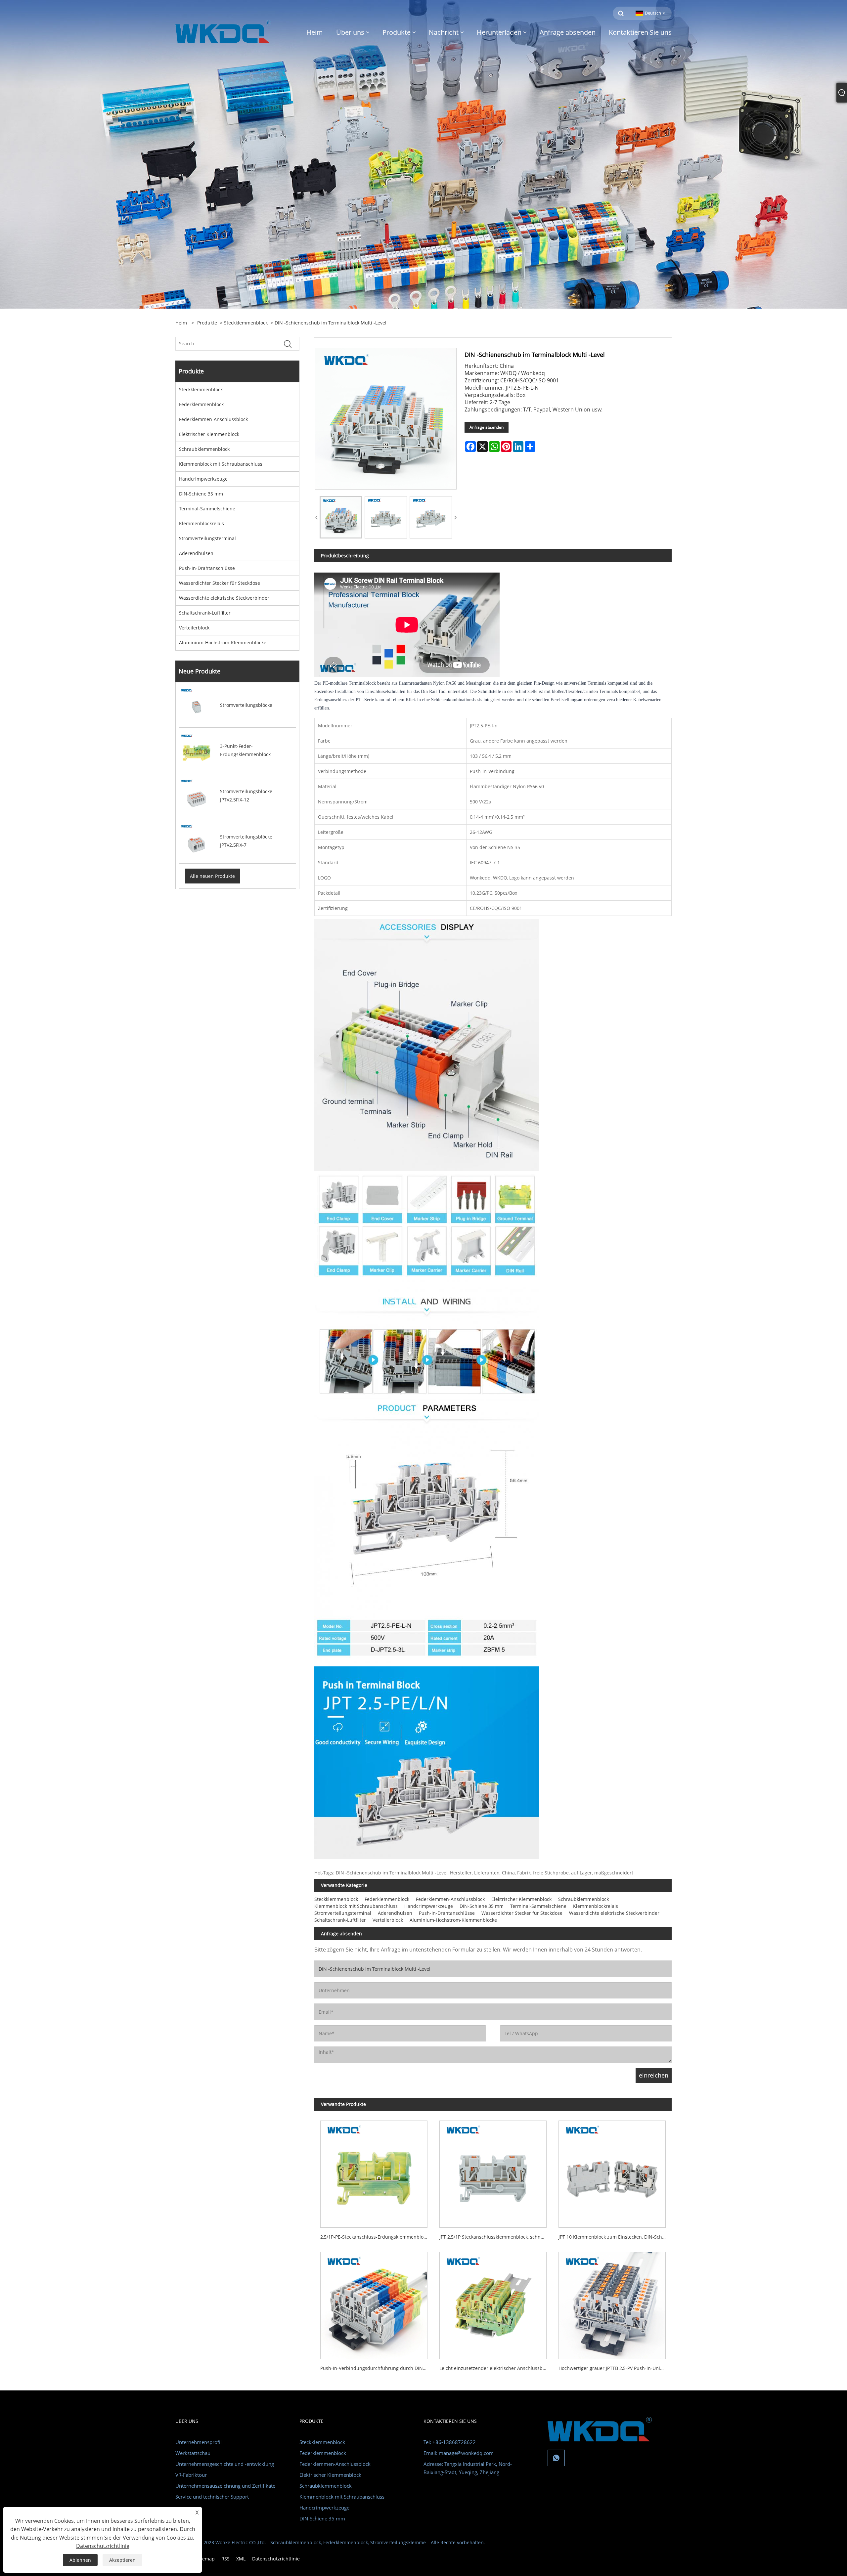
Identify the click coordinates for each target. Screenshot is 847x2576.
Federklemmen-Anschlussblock (213, 419)
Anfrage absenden (487, 427)
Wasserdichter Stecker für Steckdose (220, 583)
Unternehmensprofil (199, 2442)
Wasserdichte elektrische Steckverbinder (224, 598)
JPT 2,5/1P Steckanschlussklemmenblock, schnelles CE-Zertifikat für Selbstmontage (496, 2237)
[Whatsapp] (556, 2458)
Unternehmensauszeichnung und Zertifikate (225, 2486)
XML (241, 2559)
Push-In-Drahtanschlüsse (207, 568)
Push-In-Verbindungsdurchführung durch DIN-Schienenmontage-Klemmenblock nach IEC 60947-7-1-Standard (377, 2368)
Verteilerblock (194, 628)
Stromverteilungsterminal (207, 538)
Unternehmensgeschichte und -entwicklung (225, 2464)
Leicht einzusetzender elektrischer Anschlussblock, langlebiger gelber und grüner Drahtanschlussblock (496, 2368)
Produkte (207, 323)
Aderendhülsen (196, 553)
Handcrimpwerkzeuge (203, 479)
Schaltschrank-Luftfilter (205, 613)
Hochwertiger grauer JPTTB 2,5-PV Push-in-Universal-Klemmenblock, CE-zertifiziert (615, 2368)
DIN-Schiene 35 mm (201, 494)
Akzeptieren (122, 2560)
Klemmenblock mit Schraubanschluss (221, 464)
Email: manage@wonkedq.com (459, 2453)
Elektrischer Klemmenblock (209, 434)
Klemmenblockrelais (201, 523)
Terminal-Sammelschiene (207, 509)
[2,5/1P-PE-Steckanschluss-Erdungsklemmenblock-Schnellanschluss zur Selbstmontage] (374, 2171)
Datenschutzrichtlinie (276, 2559)
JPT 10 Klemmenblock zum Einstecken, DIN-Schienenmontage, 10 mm (615, 2237)
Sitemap (206, 2559)
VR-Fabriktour (191, 2475)
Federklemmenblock (201, 404)
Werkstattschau (193, 2453)
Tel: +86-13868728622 (450, 2442)
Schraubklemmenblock (204, 449)
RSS (225, 2559)
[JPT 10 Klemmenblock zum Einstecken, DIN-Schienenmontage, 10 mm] (612, 2171)
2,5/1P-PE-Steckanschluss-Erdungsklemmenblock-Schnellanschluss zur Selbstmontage (377, 2237)
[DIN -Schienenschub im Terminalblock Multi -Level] (341, 517)
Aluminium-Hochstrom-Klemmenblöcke (223, 643)
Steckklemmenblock (246, 323)
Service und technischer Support (212, 2497)
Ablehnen (80, 2560)
